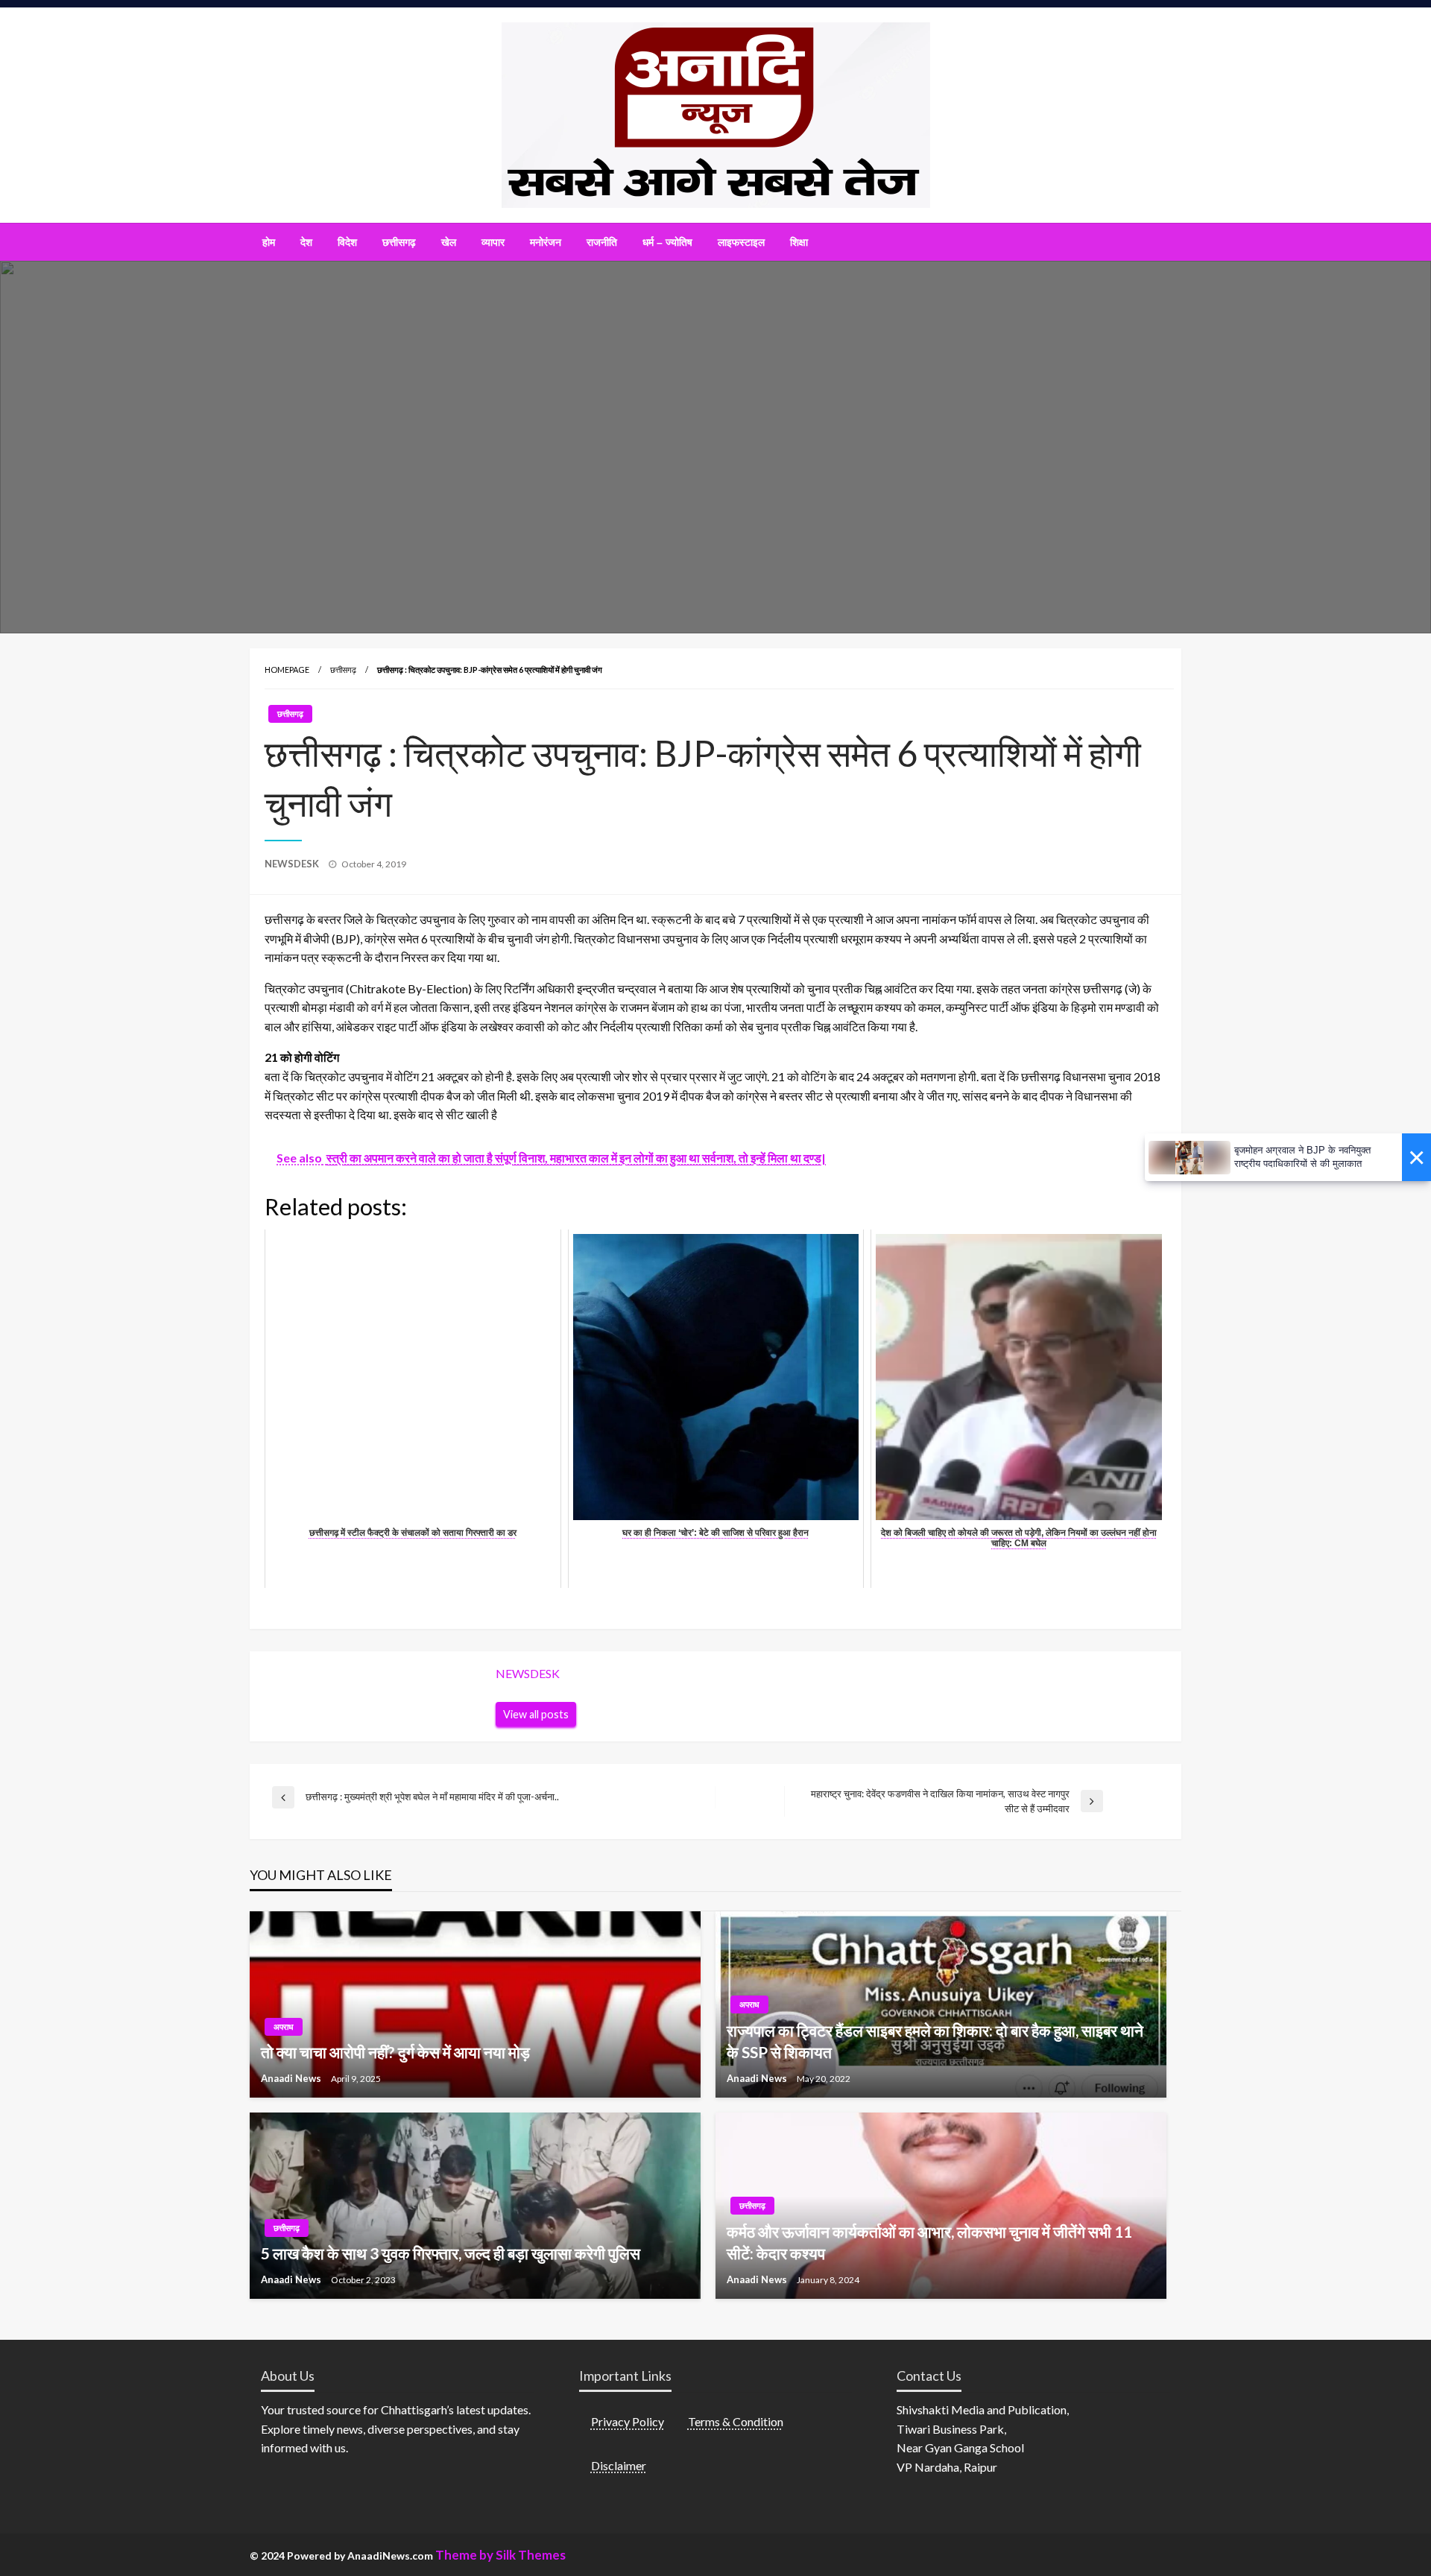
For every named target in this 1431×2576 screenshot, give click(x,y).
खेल (449, 242)
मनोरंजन (546, 242)
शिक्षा (799, 242)
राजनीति (602, 242)
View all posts (536, 1714)
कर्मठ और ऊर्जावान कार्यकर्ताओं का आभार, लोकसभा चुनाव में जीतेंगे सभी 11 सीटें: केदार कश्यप (929, 2242)
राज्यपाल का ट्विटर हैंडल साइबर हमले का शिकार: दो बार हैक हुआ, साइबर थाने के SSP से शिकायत (935, 2041)
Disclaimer (619, 2465)
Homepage (287, 670)
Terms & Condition (736, 2421)
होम (269, 242)
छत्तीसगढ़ (399, 242)
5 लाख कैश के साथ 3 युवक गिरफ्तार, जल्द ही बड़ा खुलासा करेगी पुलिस (451, 2253)
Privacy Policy (628, 2421)
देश (306, 242)
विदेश (347, 242)
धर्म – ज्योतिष (667, 242)
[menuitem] (269, 242)
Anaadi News (292, 2078)
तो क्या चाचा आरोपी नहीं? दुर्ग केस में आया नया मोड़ (395, 2052)
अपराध (284, 2026)
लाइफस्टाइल (741, 242)
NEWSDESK (293, 864)
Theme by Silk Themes (500, 2555)
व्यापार (493, 242)
